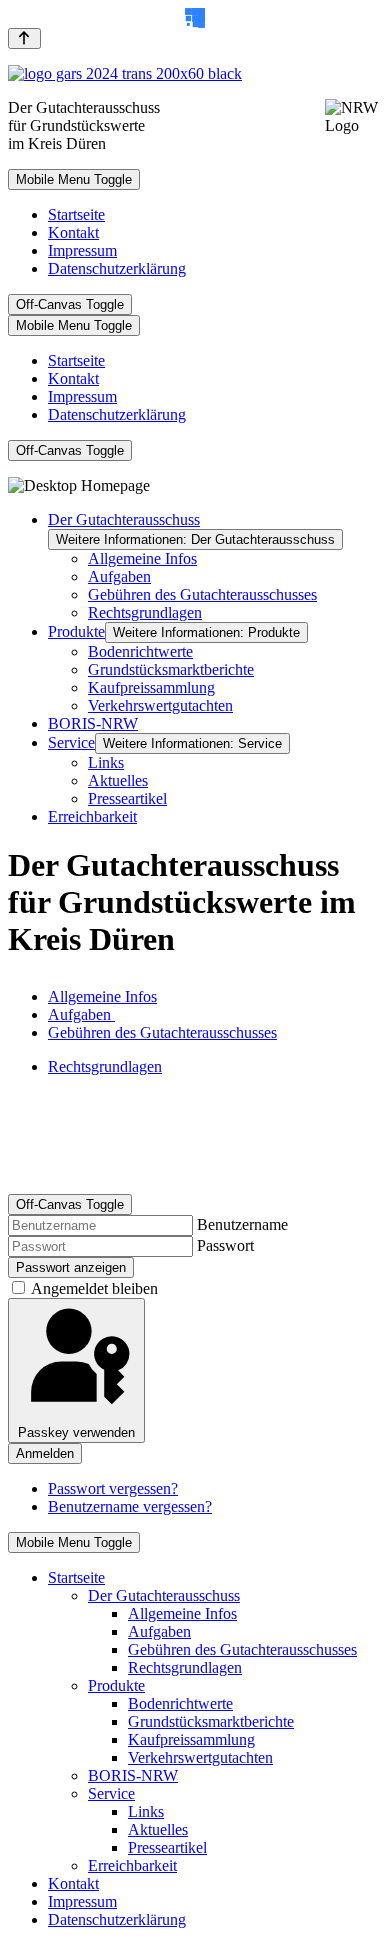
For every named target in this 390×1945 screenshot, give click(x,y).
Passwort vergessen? (113, 1488)
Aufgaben (81, 1014)
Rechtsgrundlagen (105, 1066)
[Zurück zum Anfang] (24, 38)
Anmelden (45, 1453)
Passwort (225, 1245)
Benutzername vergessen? (130, 1506)
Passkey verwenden (76, 1432)
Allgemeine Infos (102, 996)
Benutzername (242, 1224)
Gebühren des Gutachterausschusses (162, 1032)
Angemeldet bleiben (94, 1288)
